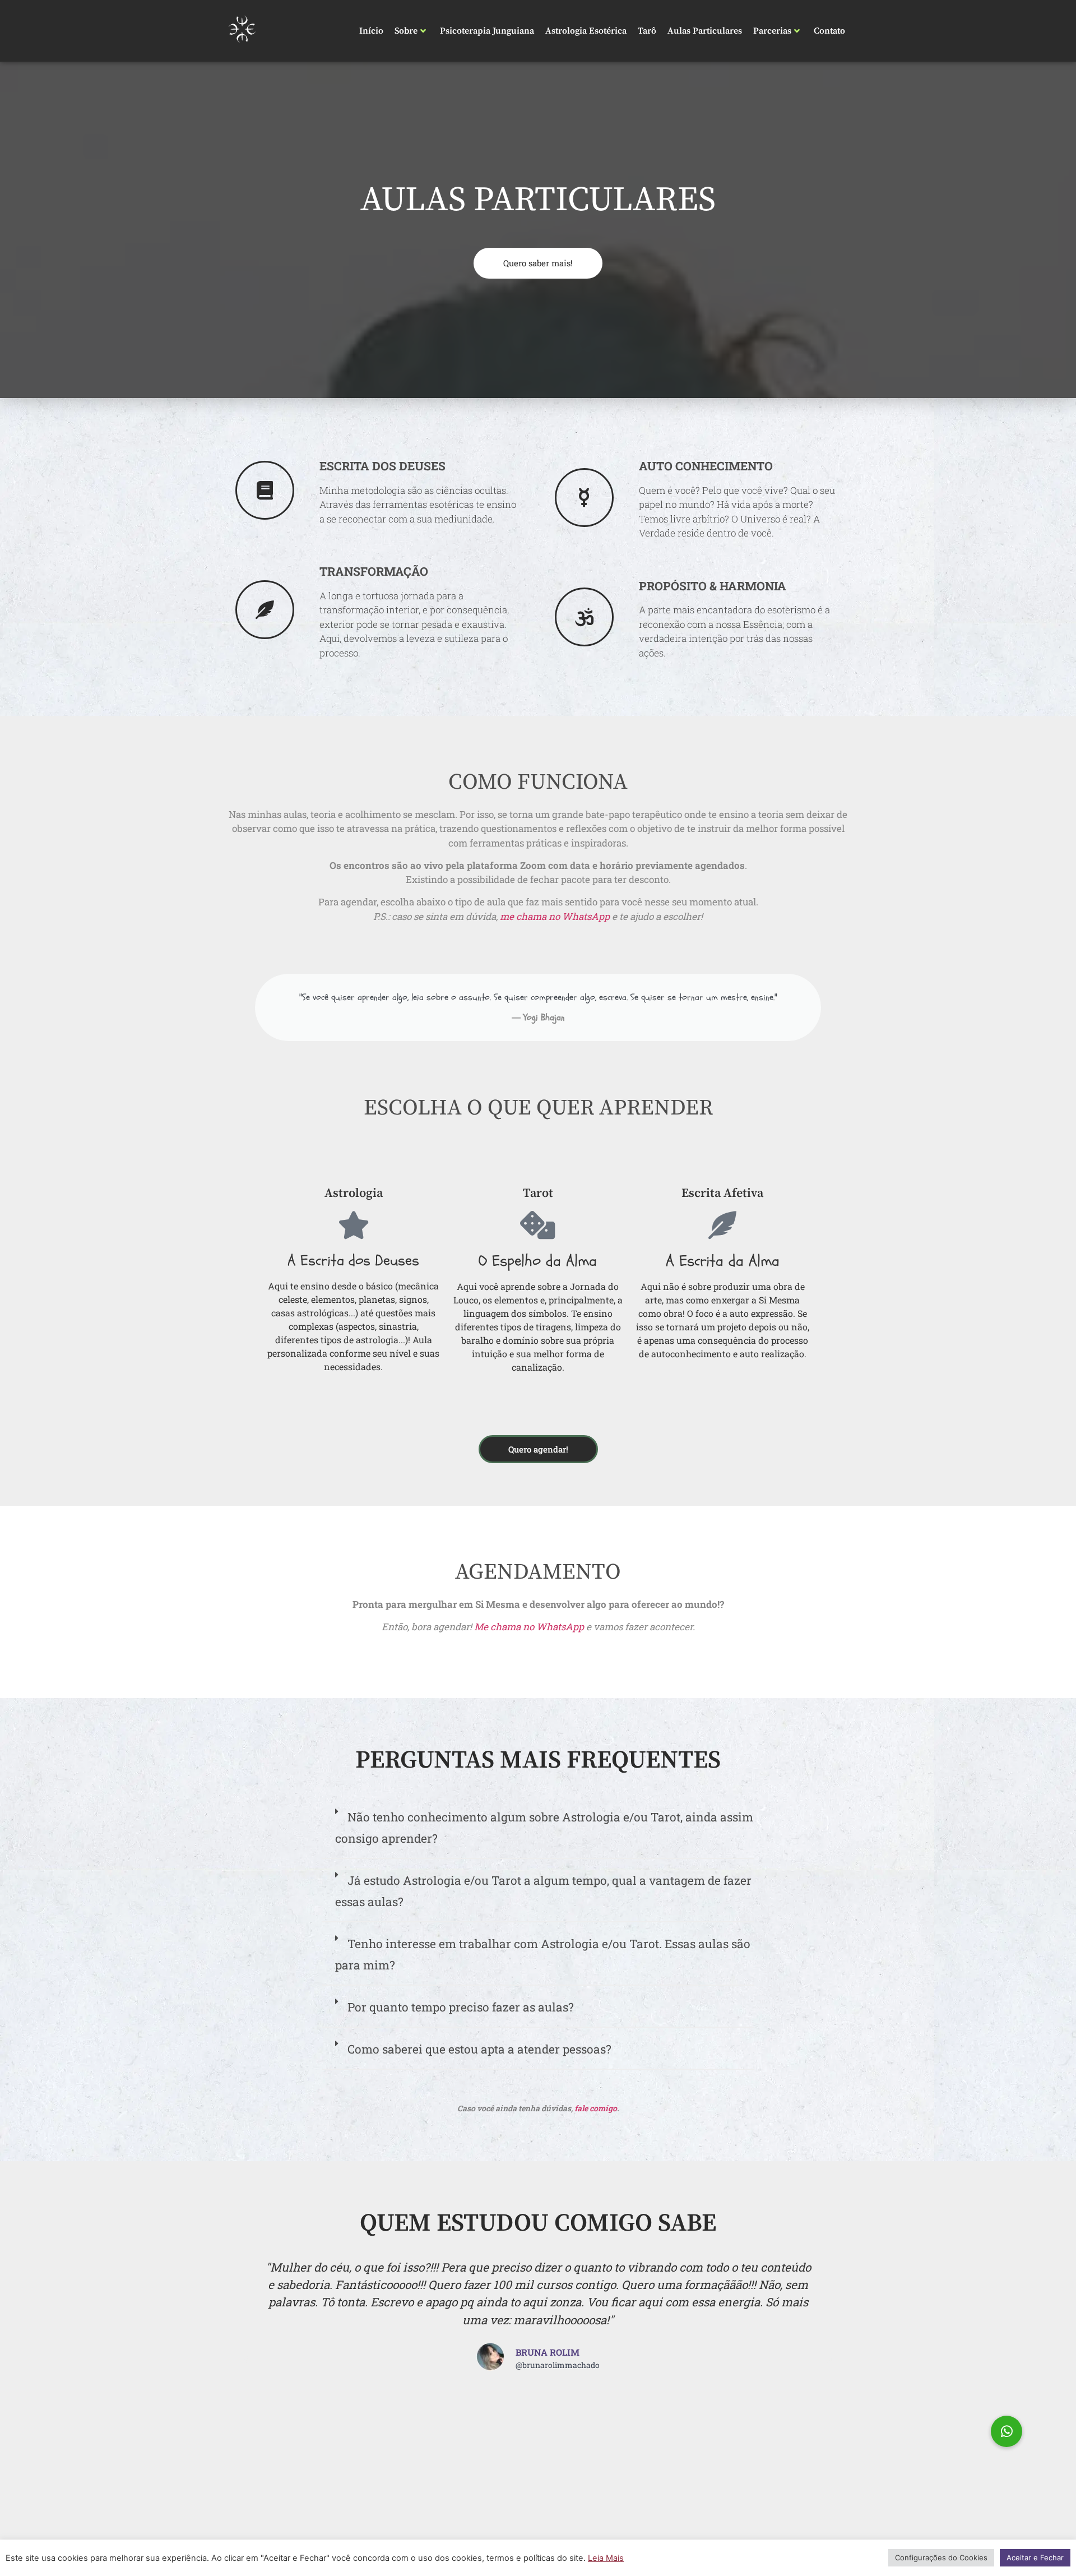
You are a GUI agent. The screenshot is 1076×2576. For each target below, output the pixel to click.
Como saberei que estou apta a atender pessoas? (479, 2049)
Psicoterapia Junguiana (487, 31)
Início (371, 31)
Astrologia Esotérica (586, 31)
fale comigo (596, 2108)
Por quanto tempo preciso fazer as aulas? (461, 2007)
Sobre (406, 31)
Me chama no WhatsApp (529, 1627)
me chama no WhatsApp (555, 916)
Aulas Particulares (705, 31)
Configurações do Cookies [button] (941, 2557)
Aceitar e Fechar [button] (1035, 2557)
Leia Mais (606, 2558)
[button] (538, 1833)
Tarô (647, 31)
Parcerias (772, 31)
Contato (829, 31)
